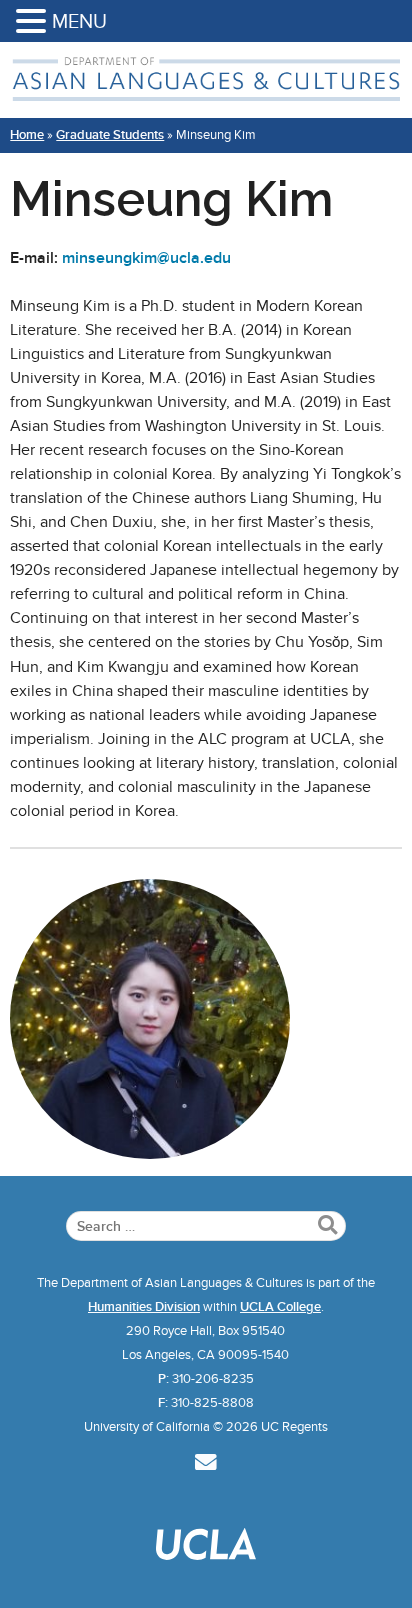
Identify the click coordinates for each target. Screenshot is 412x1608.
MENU (79, 21)
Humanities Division (144, 1307)
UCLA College (280, 1307)
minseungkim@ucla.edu (146, 258)
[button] (34, 22)
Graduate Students (110, 135)
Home (27, 135)
